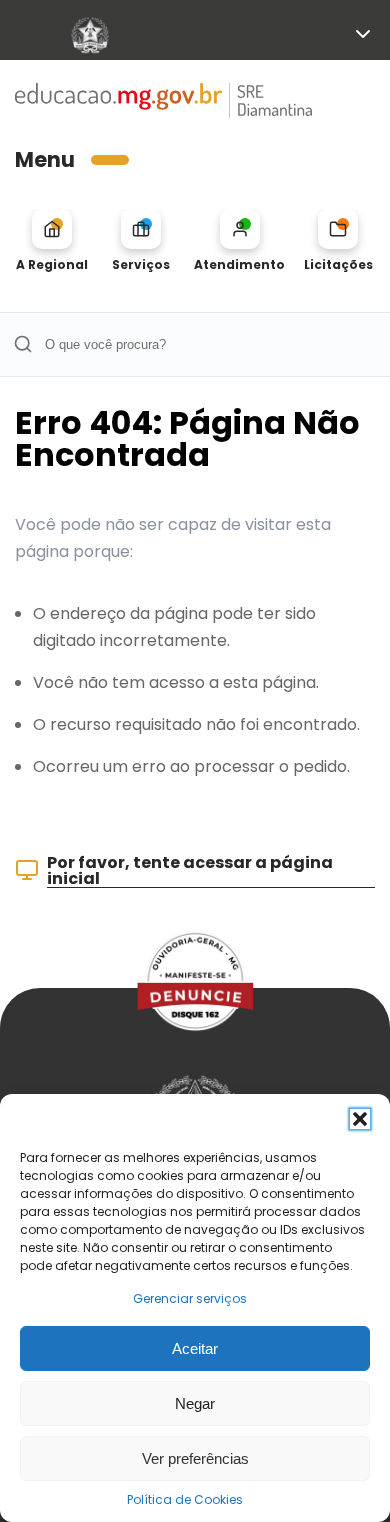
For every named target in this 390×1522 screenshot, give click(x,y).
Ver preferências (195, 1458)
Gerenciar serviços (190, 1298)
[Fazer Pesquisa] (22, 344)
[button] (360, 1119)
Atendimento (239, 264)
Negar (195, 1403)
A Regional (52, 264)
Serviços (141, 264)
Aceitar (195, 1348)
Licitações (338, 264)
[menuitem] (52, 241)
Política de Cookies (185, 1499)
